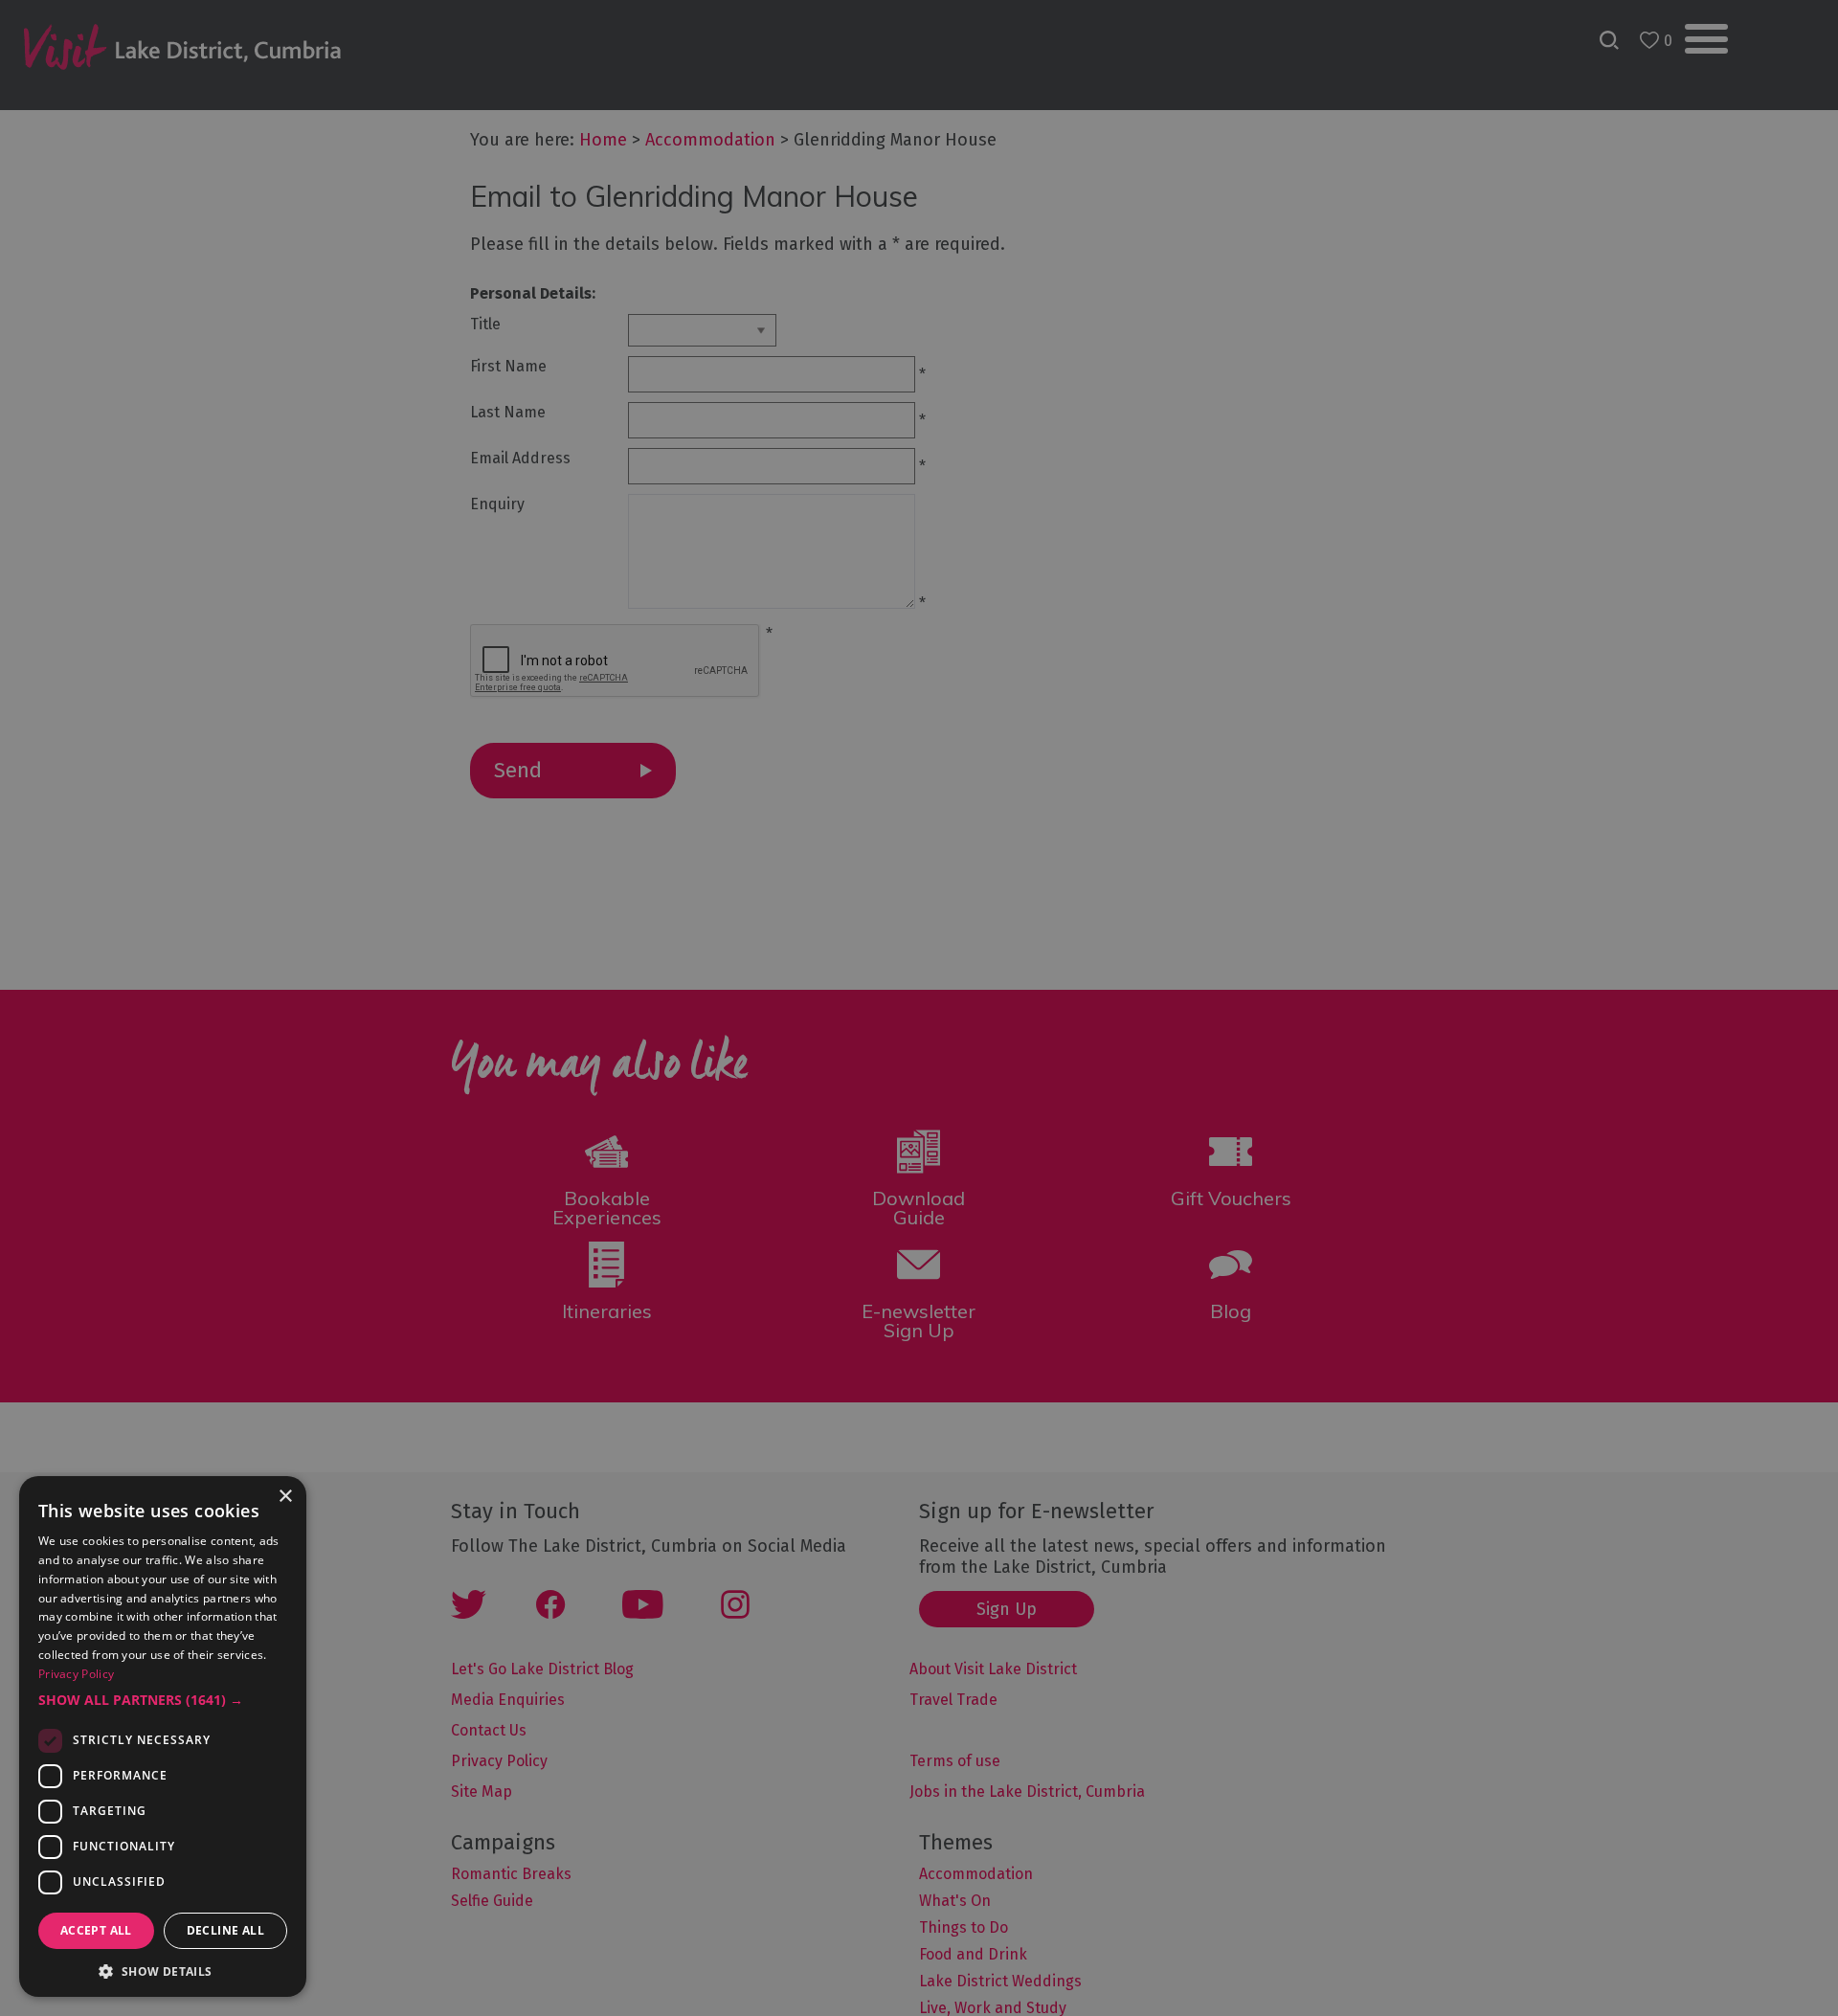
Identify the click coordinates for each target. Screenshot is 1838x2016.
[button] (163, 1700)
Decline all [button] (225, 1930)
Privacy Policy (76, 1674)
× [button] (285, 1497)
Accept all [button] (96, 1930)
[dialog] (919, 1008)
